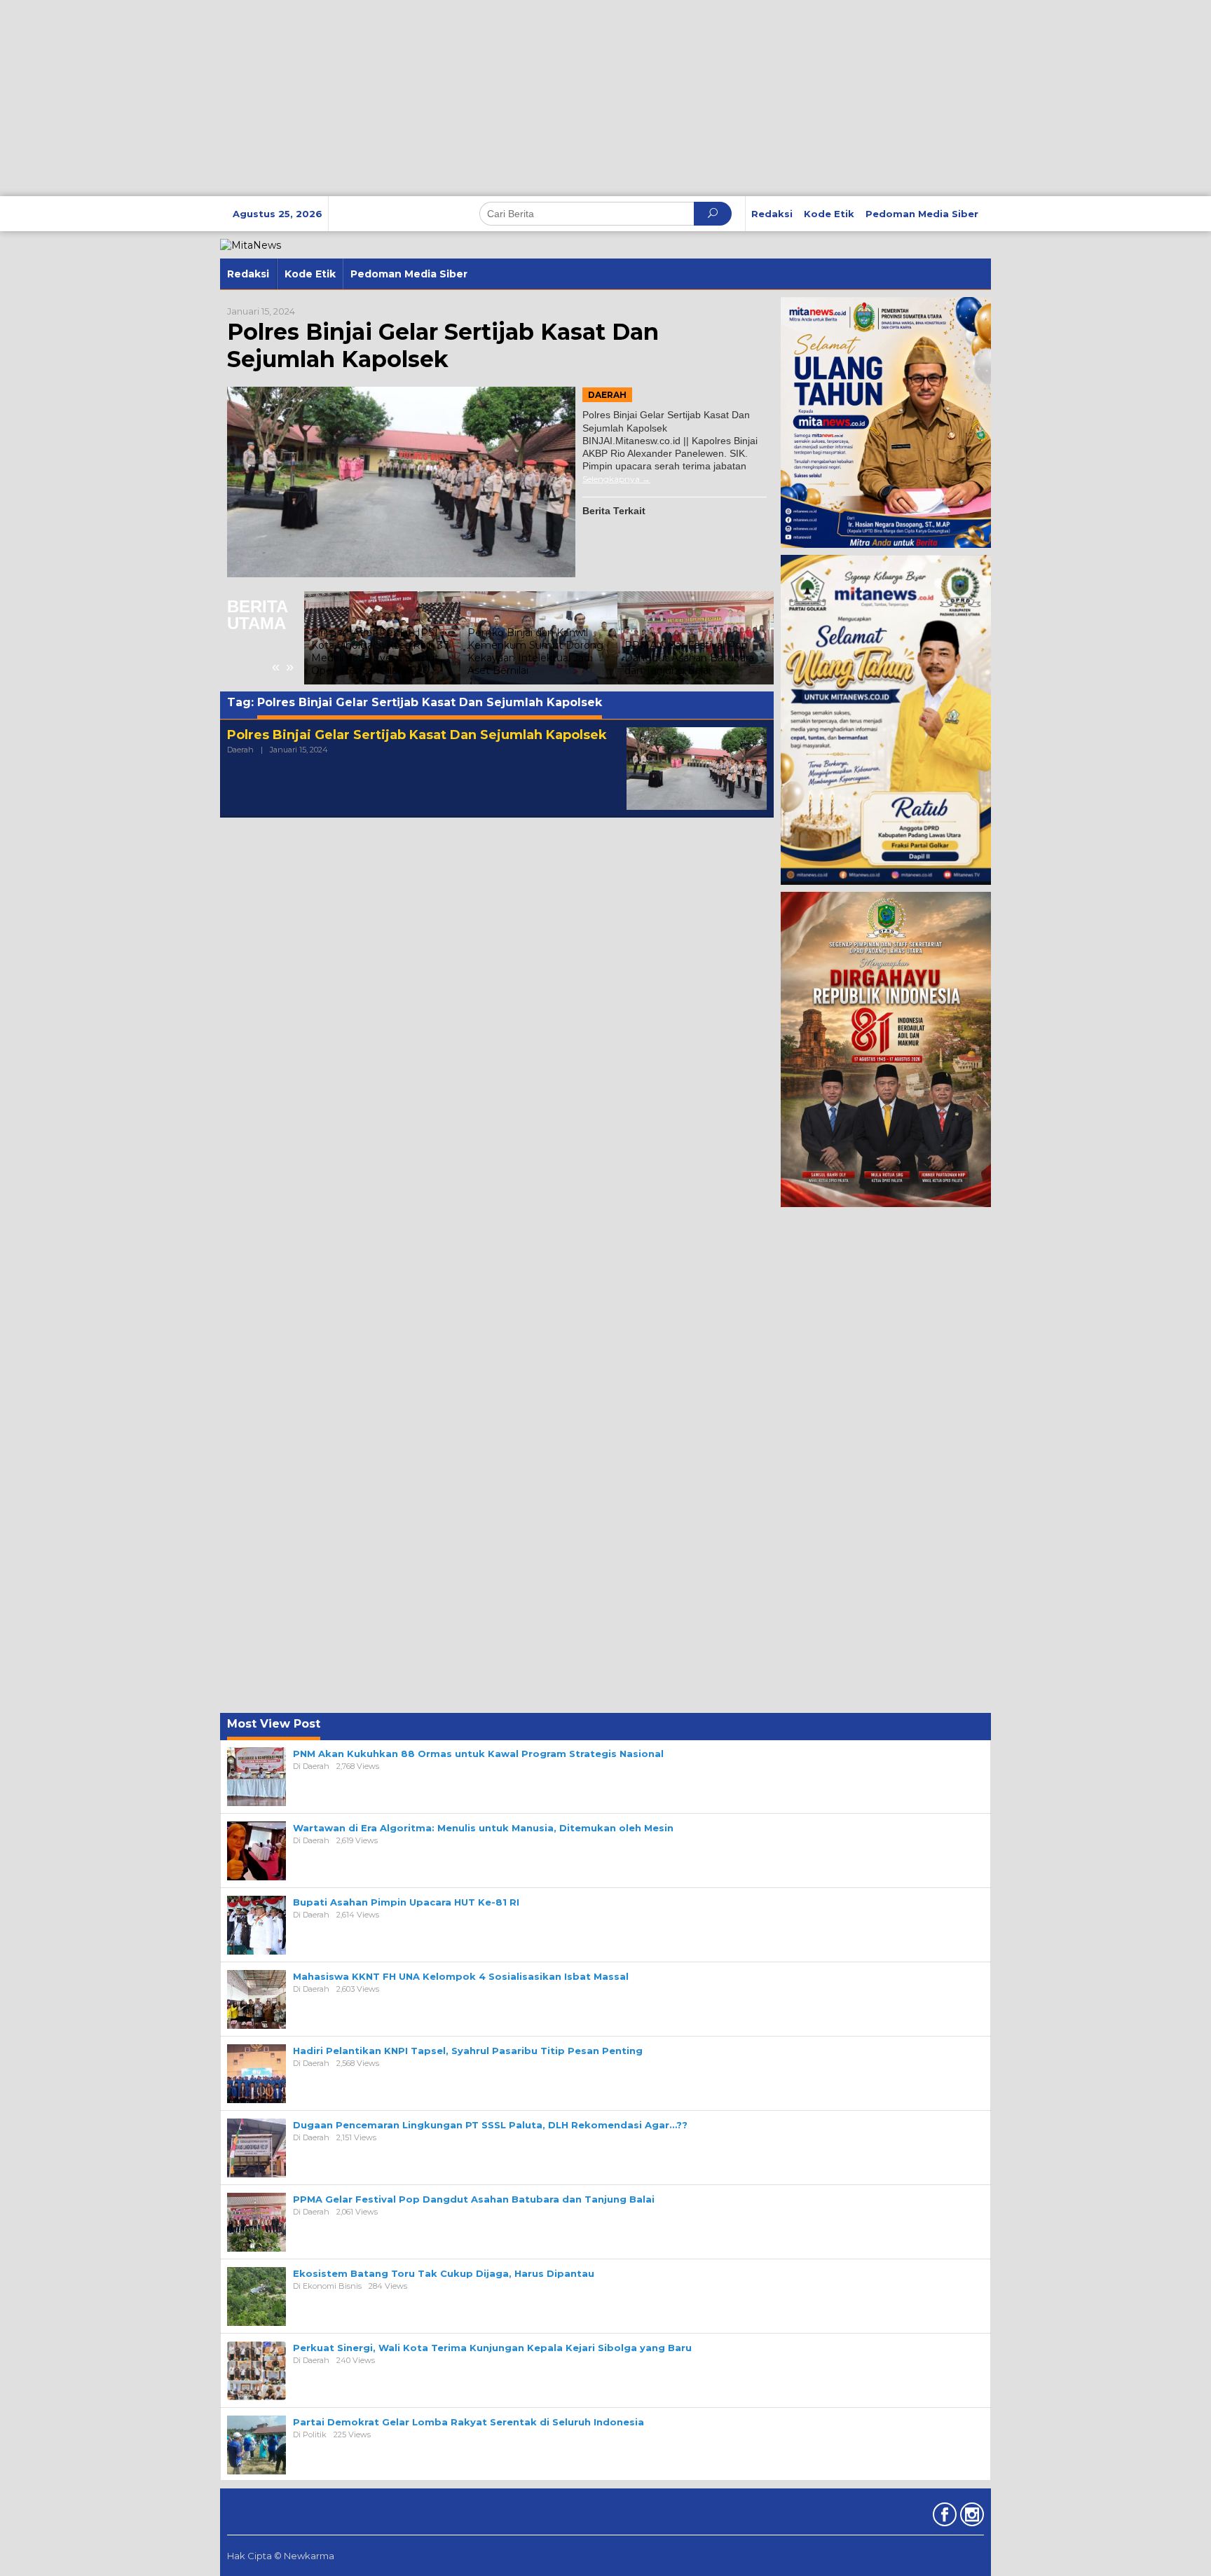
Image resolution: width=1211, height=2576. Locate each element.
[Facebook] (943, 2517)
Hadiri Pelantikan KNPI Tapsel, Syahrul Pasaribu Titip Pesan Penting (468, 2051)
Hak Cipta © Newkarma (281, 2556)
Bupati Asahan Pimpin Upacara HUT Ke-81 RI (406, 1902)
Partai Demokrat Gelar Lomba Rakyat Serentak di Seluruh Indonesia (468, 2422)
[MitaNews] (251, 244)
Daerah (607, 395)
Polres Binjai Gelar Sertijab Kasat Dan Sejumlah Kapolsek (443, 345)
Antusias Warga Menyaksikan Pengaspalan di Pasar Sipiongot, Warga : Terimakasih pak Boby (718, 652)
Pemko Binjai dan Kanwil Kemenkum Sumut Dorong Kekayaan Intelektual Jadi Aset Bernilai (402, 652)
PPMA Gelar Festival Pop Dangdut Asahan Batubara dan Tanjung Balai (555, 658)
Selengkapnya (611, 479)
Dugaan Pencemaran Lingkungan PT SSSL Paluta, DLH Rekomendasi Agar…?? (490, 2125)
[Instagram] (970, 2517)
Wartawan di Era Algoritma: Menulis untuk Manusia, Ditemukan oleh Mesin (483, 1828)
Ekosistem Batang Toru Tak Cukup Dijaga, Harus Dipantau (444, 2273)
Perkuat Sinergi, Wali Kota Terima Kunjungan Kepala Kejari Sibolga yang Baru (492, 2348)
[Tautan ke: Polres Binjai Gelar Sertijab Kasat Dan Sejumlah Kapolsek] (401, 482)
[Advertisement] (420, 98)
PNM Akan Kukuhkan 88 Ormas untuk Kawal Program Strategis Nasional (478, 1754)
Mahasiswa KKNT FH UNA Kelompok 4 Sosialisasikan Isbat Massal (461, 1976)
